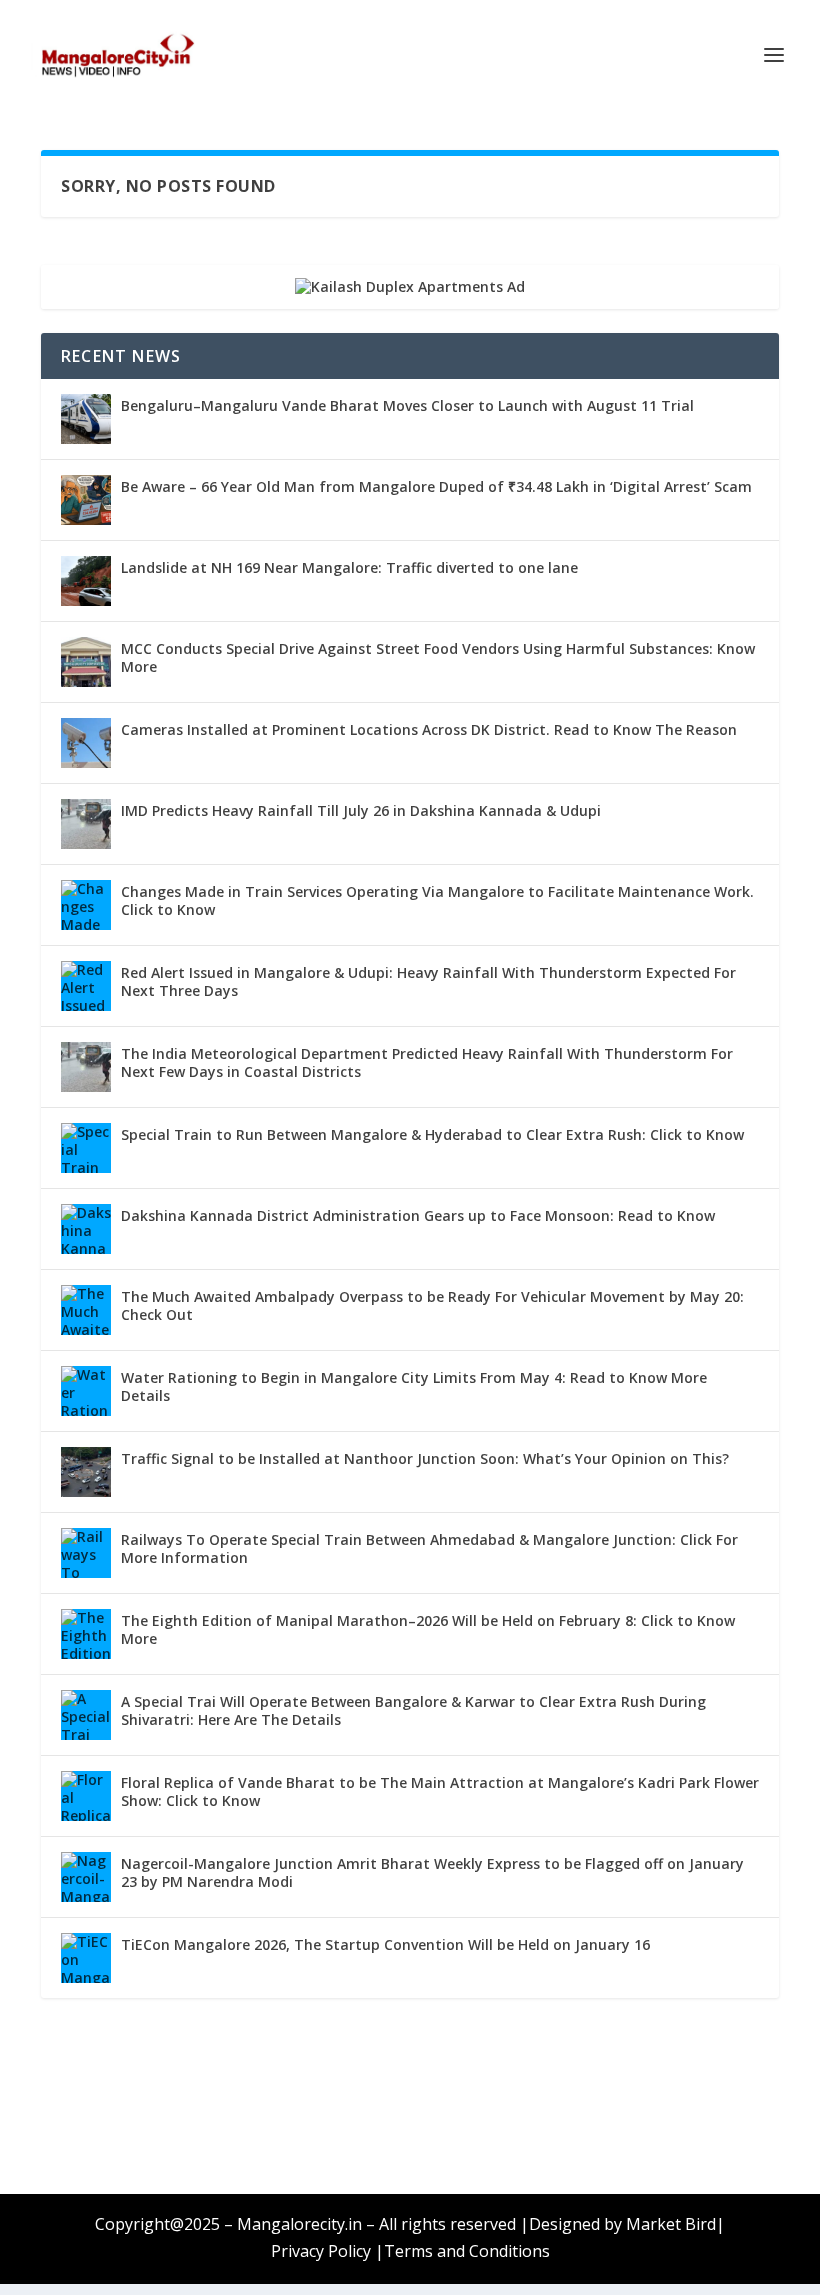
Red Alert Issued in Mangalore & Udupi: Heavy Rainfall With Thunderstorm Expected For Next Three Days (428, 981)
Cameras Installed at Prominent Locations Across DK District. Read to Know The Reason (429, 729)
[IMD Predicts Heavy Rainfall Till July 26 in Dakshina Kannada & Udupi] (86, 824)
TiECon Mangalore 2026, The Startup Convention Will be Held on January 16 (385, 1944)
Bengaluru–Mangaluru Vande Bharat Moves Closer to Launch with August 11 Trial (407, 405)
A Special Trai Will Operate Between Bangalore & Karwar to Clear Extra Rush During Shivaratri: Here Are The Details (413, 1710)
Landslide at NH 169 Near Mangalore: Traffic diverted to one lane (349, 567)
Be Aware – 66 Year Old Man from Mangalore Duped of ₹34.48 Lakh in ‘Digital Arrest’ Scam (436, 486)
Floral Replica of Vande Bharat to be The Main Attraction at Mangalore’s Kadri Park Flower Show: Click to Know (440, 1791)
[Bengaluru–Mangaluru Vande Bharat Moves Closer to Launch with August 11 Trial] (86, 419)
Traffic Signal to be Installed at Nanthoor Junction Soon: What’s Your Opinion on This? (425, 1458)
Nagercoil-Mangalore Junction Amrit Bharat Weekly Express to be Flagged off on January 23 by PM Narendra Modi (432, 1872)
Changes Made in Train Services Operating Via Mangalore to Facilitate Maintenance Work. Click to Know (437, 900)
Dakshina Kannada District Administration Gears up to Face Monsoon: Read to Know (418, 1215)
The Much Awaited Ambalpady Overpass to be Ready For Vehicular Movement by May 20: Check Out (432, 1305)
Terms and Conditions (467, 2251)
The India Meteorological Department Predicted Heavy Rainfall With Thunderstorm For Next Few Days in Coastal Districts (427, 1062)
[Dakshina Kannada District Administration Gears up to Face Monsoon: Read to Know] (86, 1229)
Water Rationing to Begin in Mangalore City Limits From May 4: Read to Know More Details (414, 1386)
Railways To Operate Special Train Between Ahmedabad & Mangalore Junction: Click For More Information (429, 1548)
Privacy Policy (321, 2251)
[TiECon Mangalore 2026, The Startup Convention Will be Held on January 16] (86, 1958)
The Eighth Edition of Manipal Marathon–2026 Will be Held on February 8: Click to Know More (428, 1629)
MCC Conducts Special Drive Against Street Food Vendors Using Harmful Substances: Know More (438, 657)
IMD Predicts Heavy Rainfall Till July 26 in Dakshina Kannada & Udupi (361, 810)
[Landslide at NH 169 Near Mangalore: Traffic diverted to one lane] (86, 581)
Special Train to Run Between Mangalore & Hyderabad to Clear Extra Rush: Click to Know (432, 1134)
